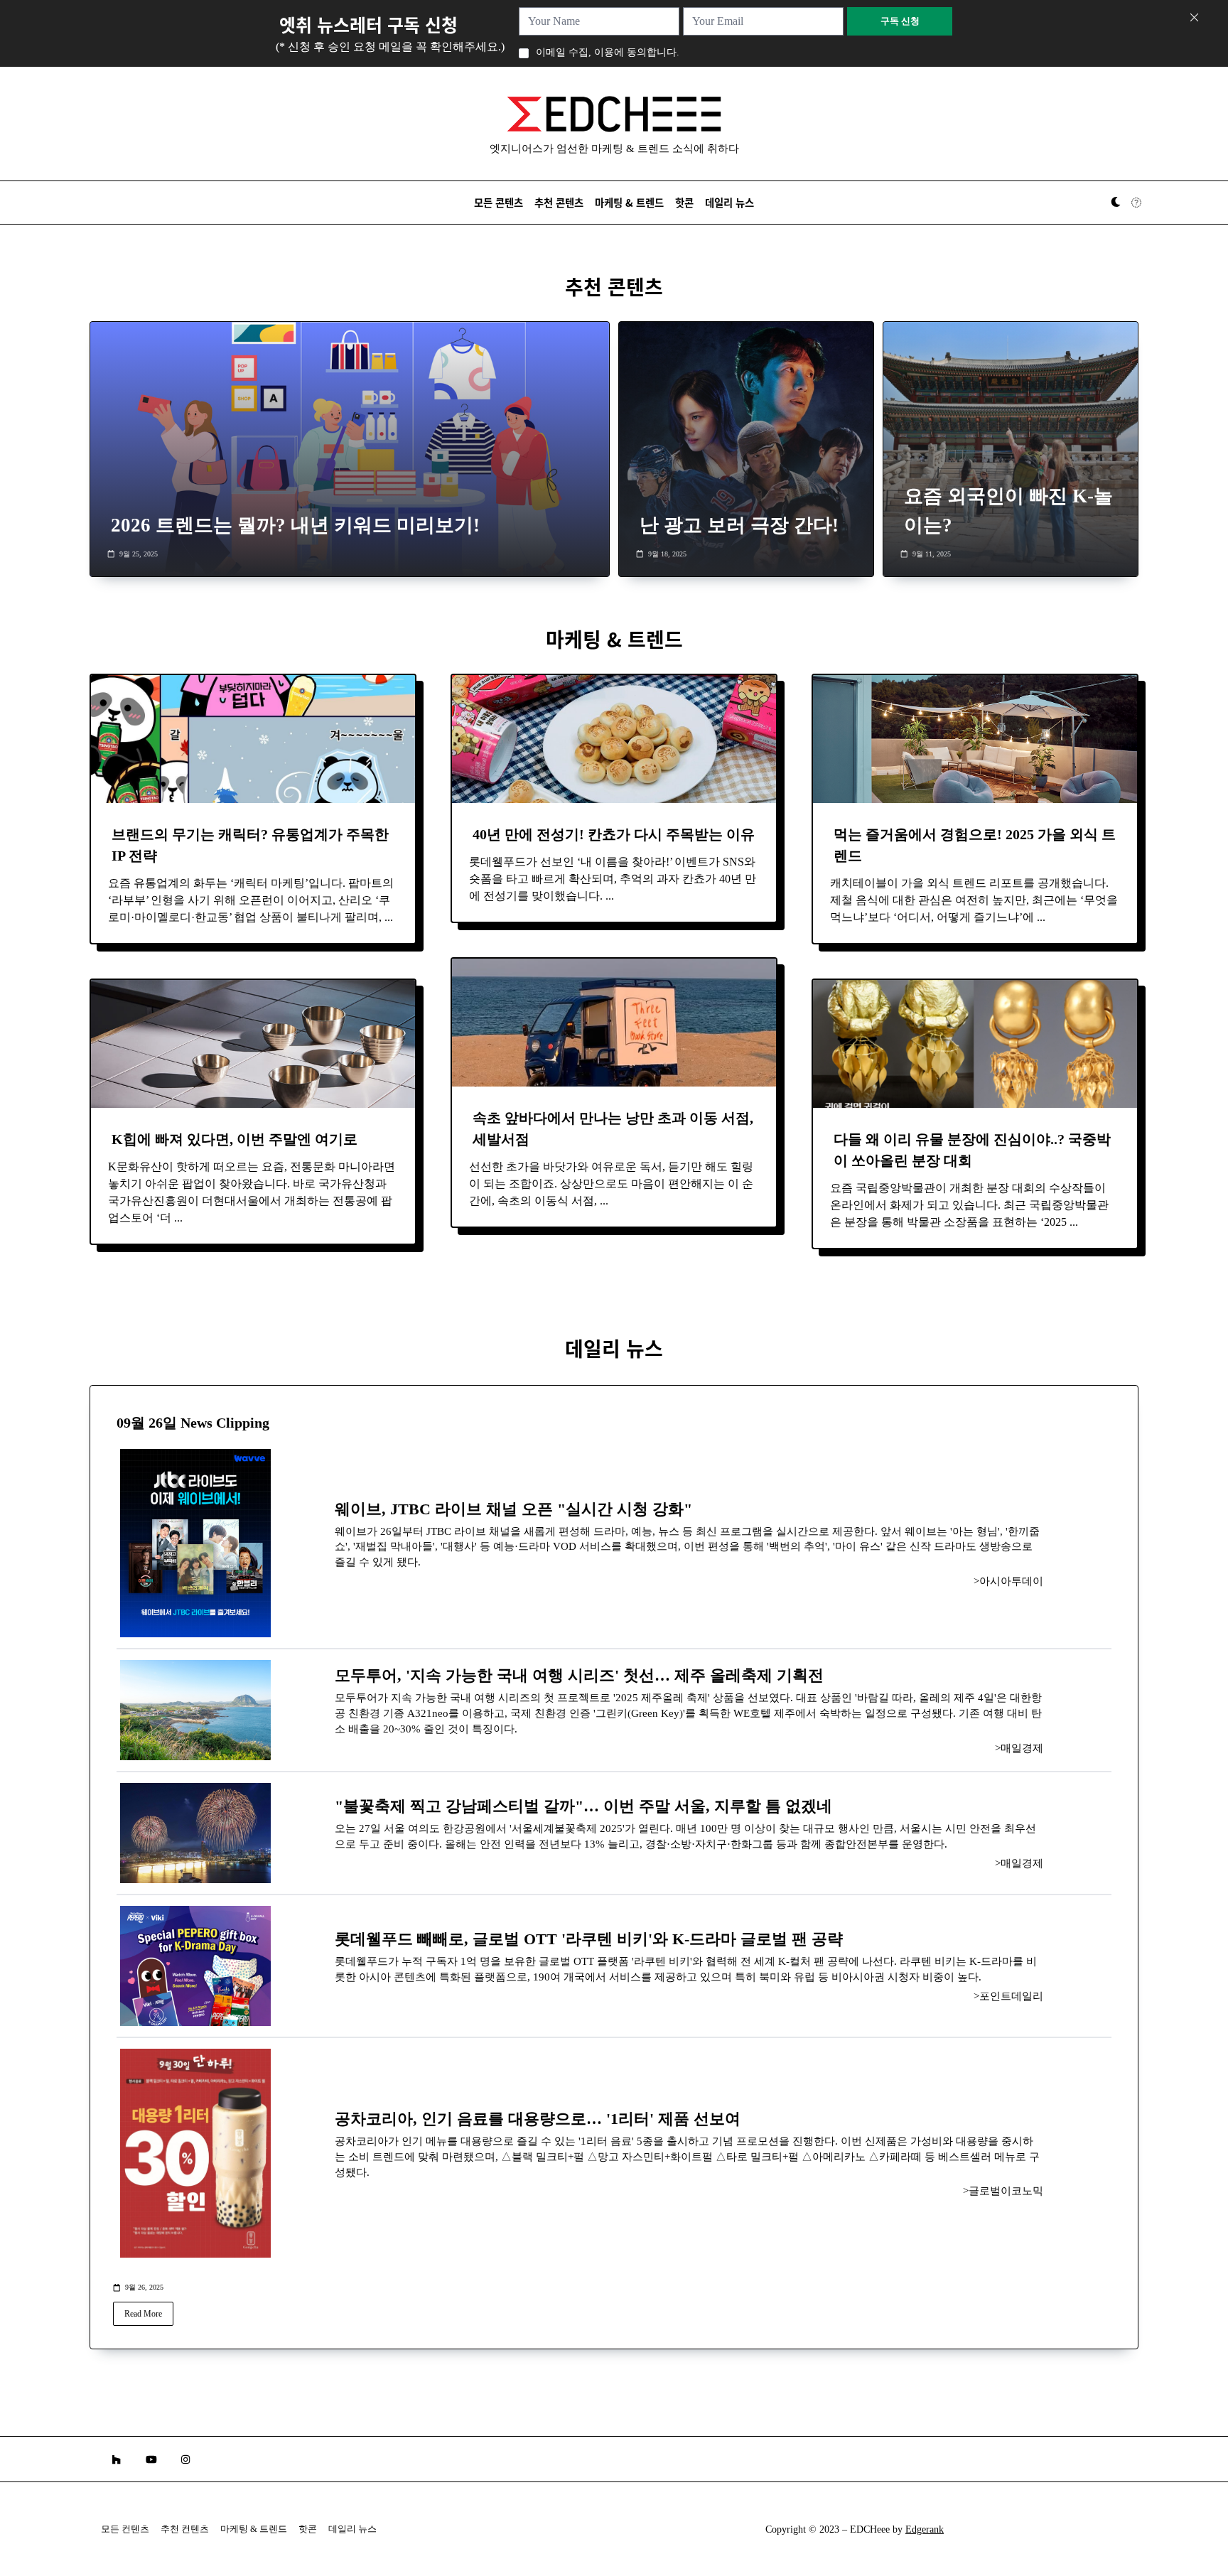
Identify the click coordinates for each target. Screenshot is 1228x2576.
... (389, 917)
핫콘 (684, 202)
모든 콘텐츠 (499, 202)
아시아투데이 (1011, 1581)
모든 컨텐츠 (125, 2529)
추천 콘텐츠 (559, 202)
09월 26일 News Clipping (193, 1423)
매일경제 (1022, 1748)
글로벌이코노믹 (1006, 2191)
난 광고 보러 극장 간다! (739, 525)
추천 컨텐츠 (185, 2529)
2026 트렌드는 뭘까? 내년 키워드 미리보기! (295, 525)
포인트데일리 (1011, 1996)
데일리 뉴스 (729, 202)
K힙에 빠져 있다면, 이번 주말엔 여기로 (235, 1139)
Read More (143, 2314)
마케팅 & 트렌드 (629, 202)
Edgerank (925, 2529)
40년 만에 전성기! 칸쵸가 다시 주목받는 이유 (614, 834)
